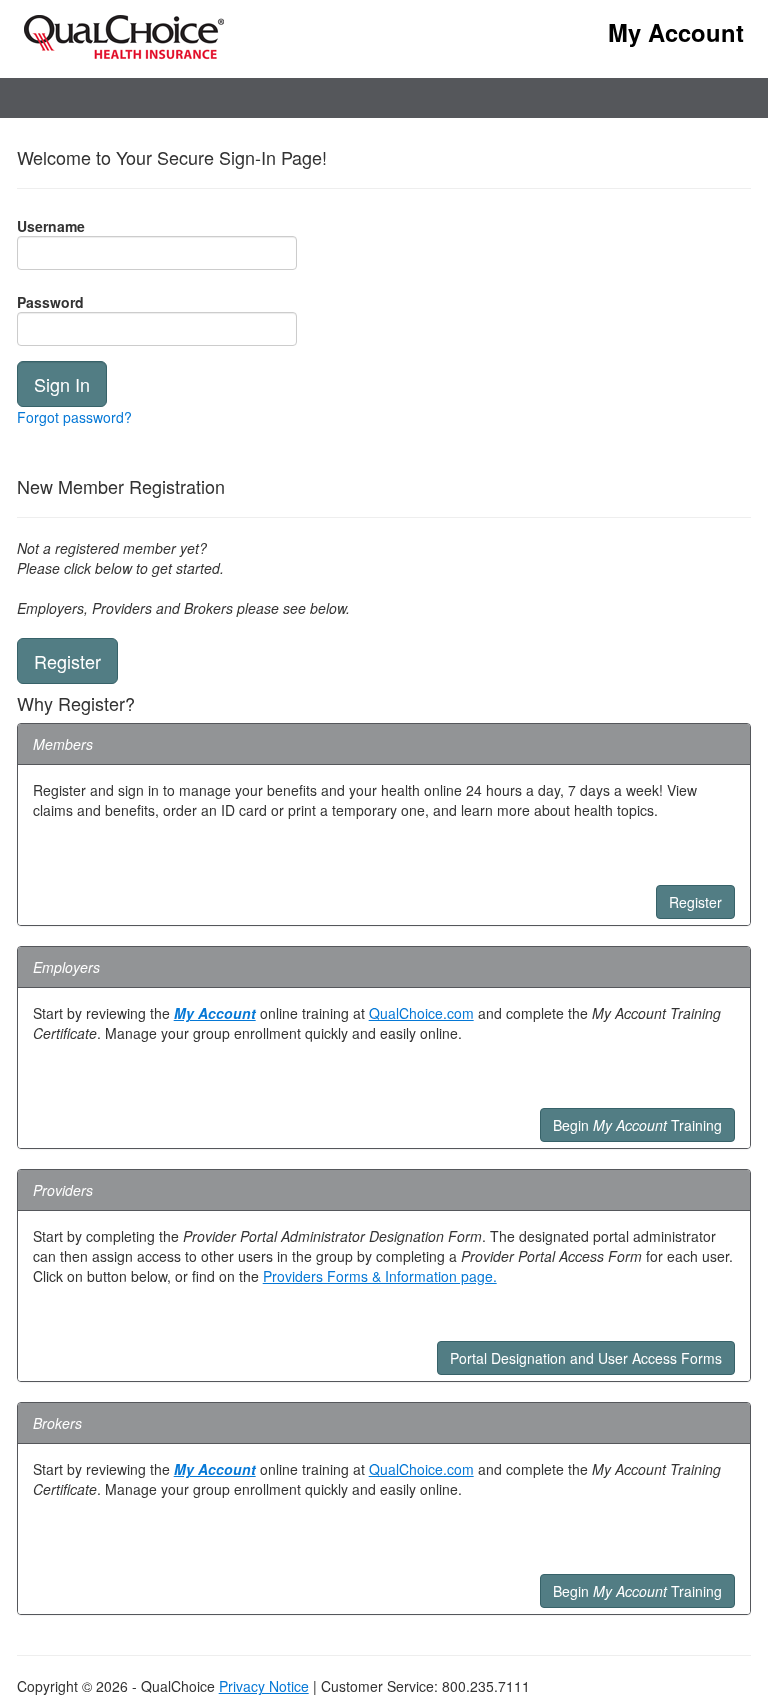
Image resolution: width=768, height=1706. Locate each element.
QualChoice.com (421, 1013)
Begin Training (637, 1125)
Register (67, 661)
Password (50, 302)
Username (51, 226)
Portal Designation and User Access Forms (586, 1358)
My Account (215, 1013)
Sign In (62, 384)
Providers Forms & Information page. (380, 1276)
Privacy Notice (264, 1686)
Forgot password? (74, 417)
